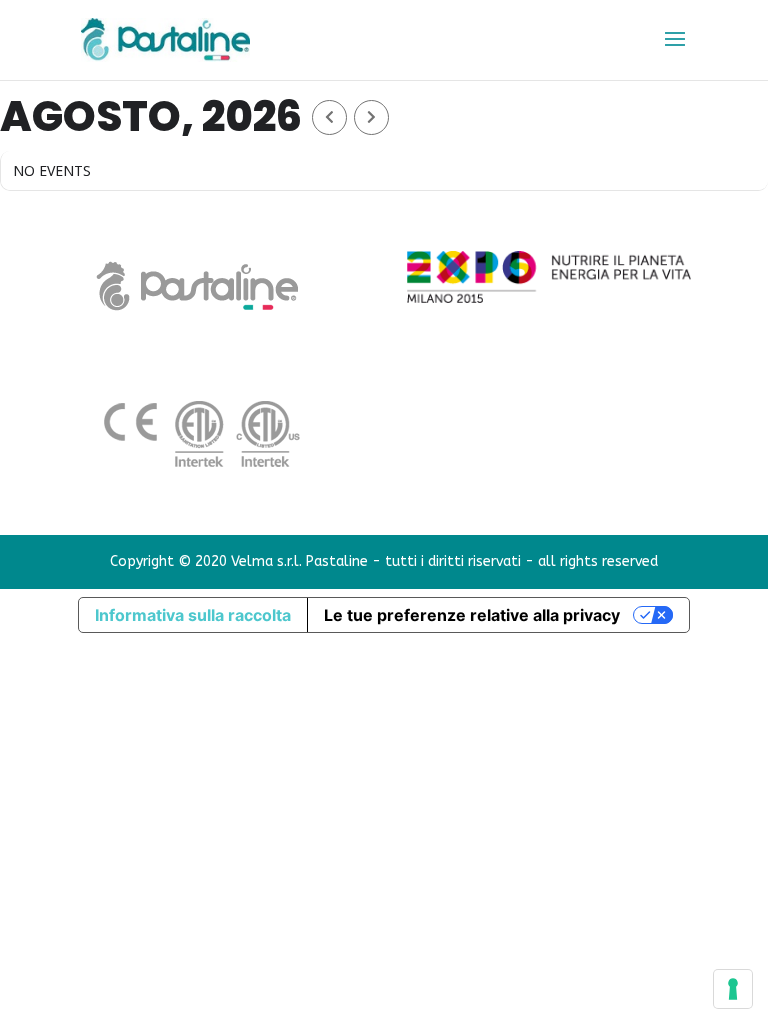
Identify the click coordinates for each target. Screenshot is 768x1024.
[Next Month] (371, 117)
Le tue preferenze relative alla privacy (472, 615)
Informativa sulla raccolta (193, 615)
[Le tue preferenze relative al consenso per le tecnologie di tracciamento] (733, 989)
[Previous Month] (329, 117)
